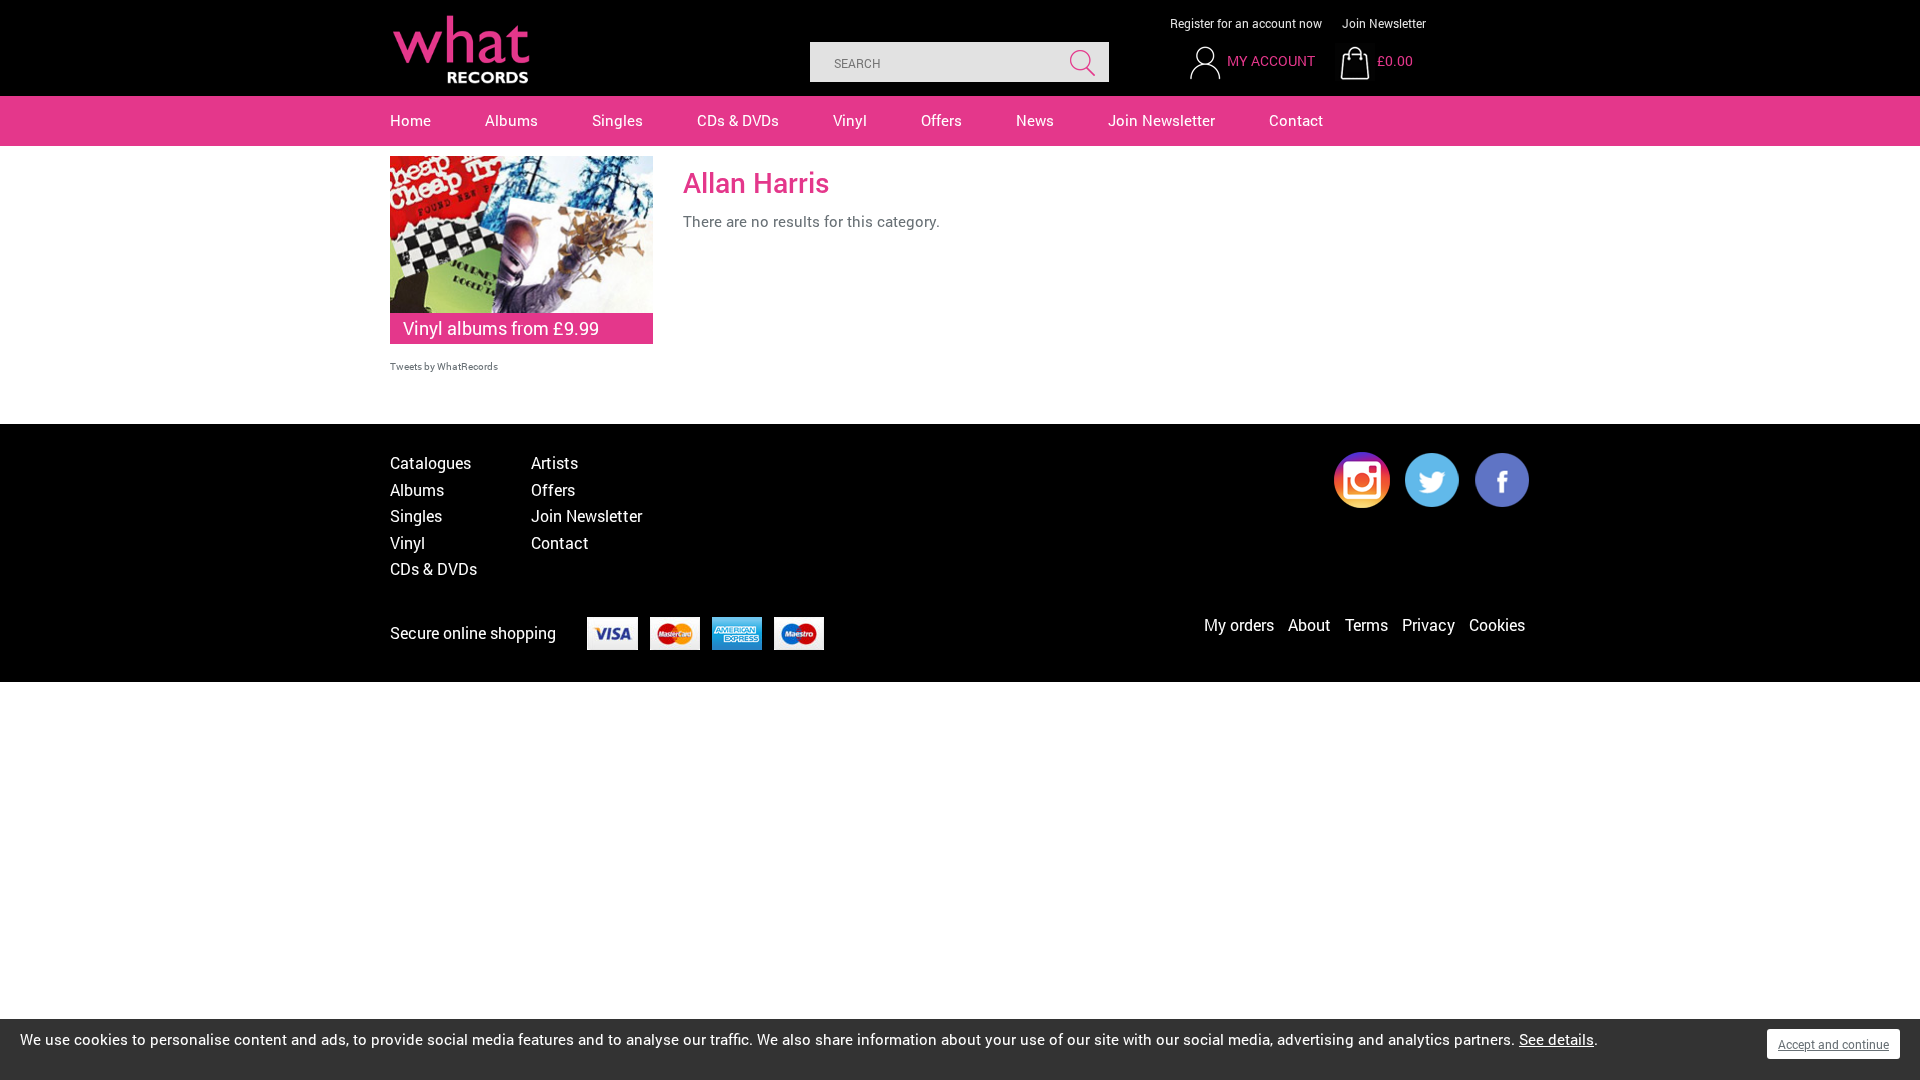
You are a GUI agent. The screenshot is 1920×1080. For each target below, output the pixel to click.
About (1309, 624)
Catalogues (430, 462)
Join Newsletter (1384, 23)
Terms (1366, 624)
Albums (511, 120)
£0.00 (1395, 60)
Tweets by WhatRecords (444, 366)
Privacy (1428, 624)
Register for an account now (1246, 23)
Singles (617, 120)
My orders (1239, 624)
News (1035, 120)
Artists (554, 462)
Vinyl (850, 120)
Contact (1296, 120)
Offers (941, 120)
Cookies (1497, 624)
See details (1556, 1039)
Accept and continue (1833, 1044)
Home (410, 120)
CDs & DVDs (738, 120)
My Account (1271, 60)
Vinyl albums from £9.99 (501, 328)
